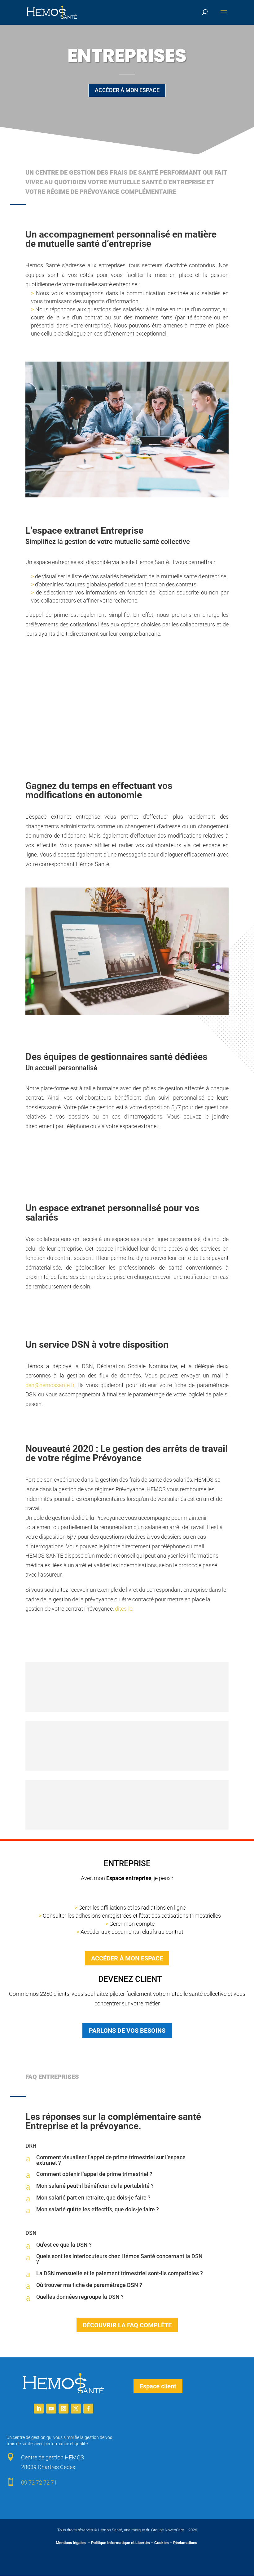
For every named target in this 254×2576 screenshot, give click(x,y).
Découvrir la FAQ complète (127, 2325)
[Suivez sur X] (76, 2409)
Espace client (158, 2386)
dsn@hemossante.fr (50, 1385)
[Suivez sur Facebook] (88, 2409)
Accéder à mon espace (127, 90)
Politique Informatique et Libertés (120, 2543)
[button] (127, 2160)
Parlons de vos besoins (127, 2031)
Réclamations (185, 2543)
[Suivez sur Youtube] (51, 2409)
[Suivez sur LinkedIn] (39, 2409)
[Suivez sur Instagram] (63, 2409)
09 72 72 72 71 (39, 2483)
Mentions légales (71, 2543)
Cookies (162, 2543)
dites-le (124, 1609)
